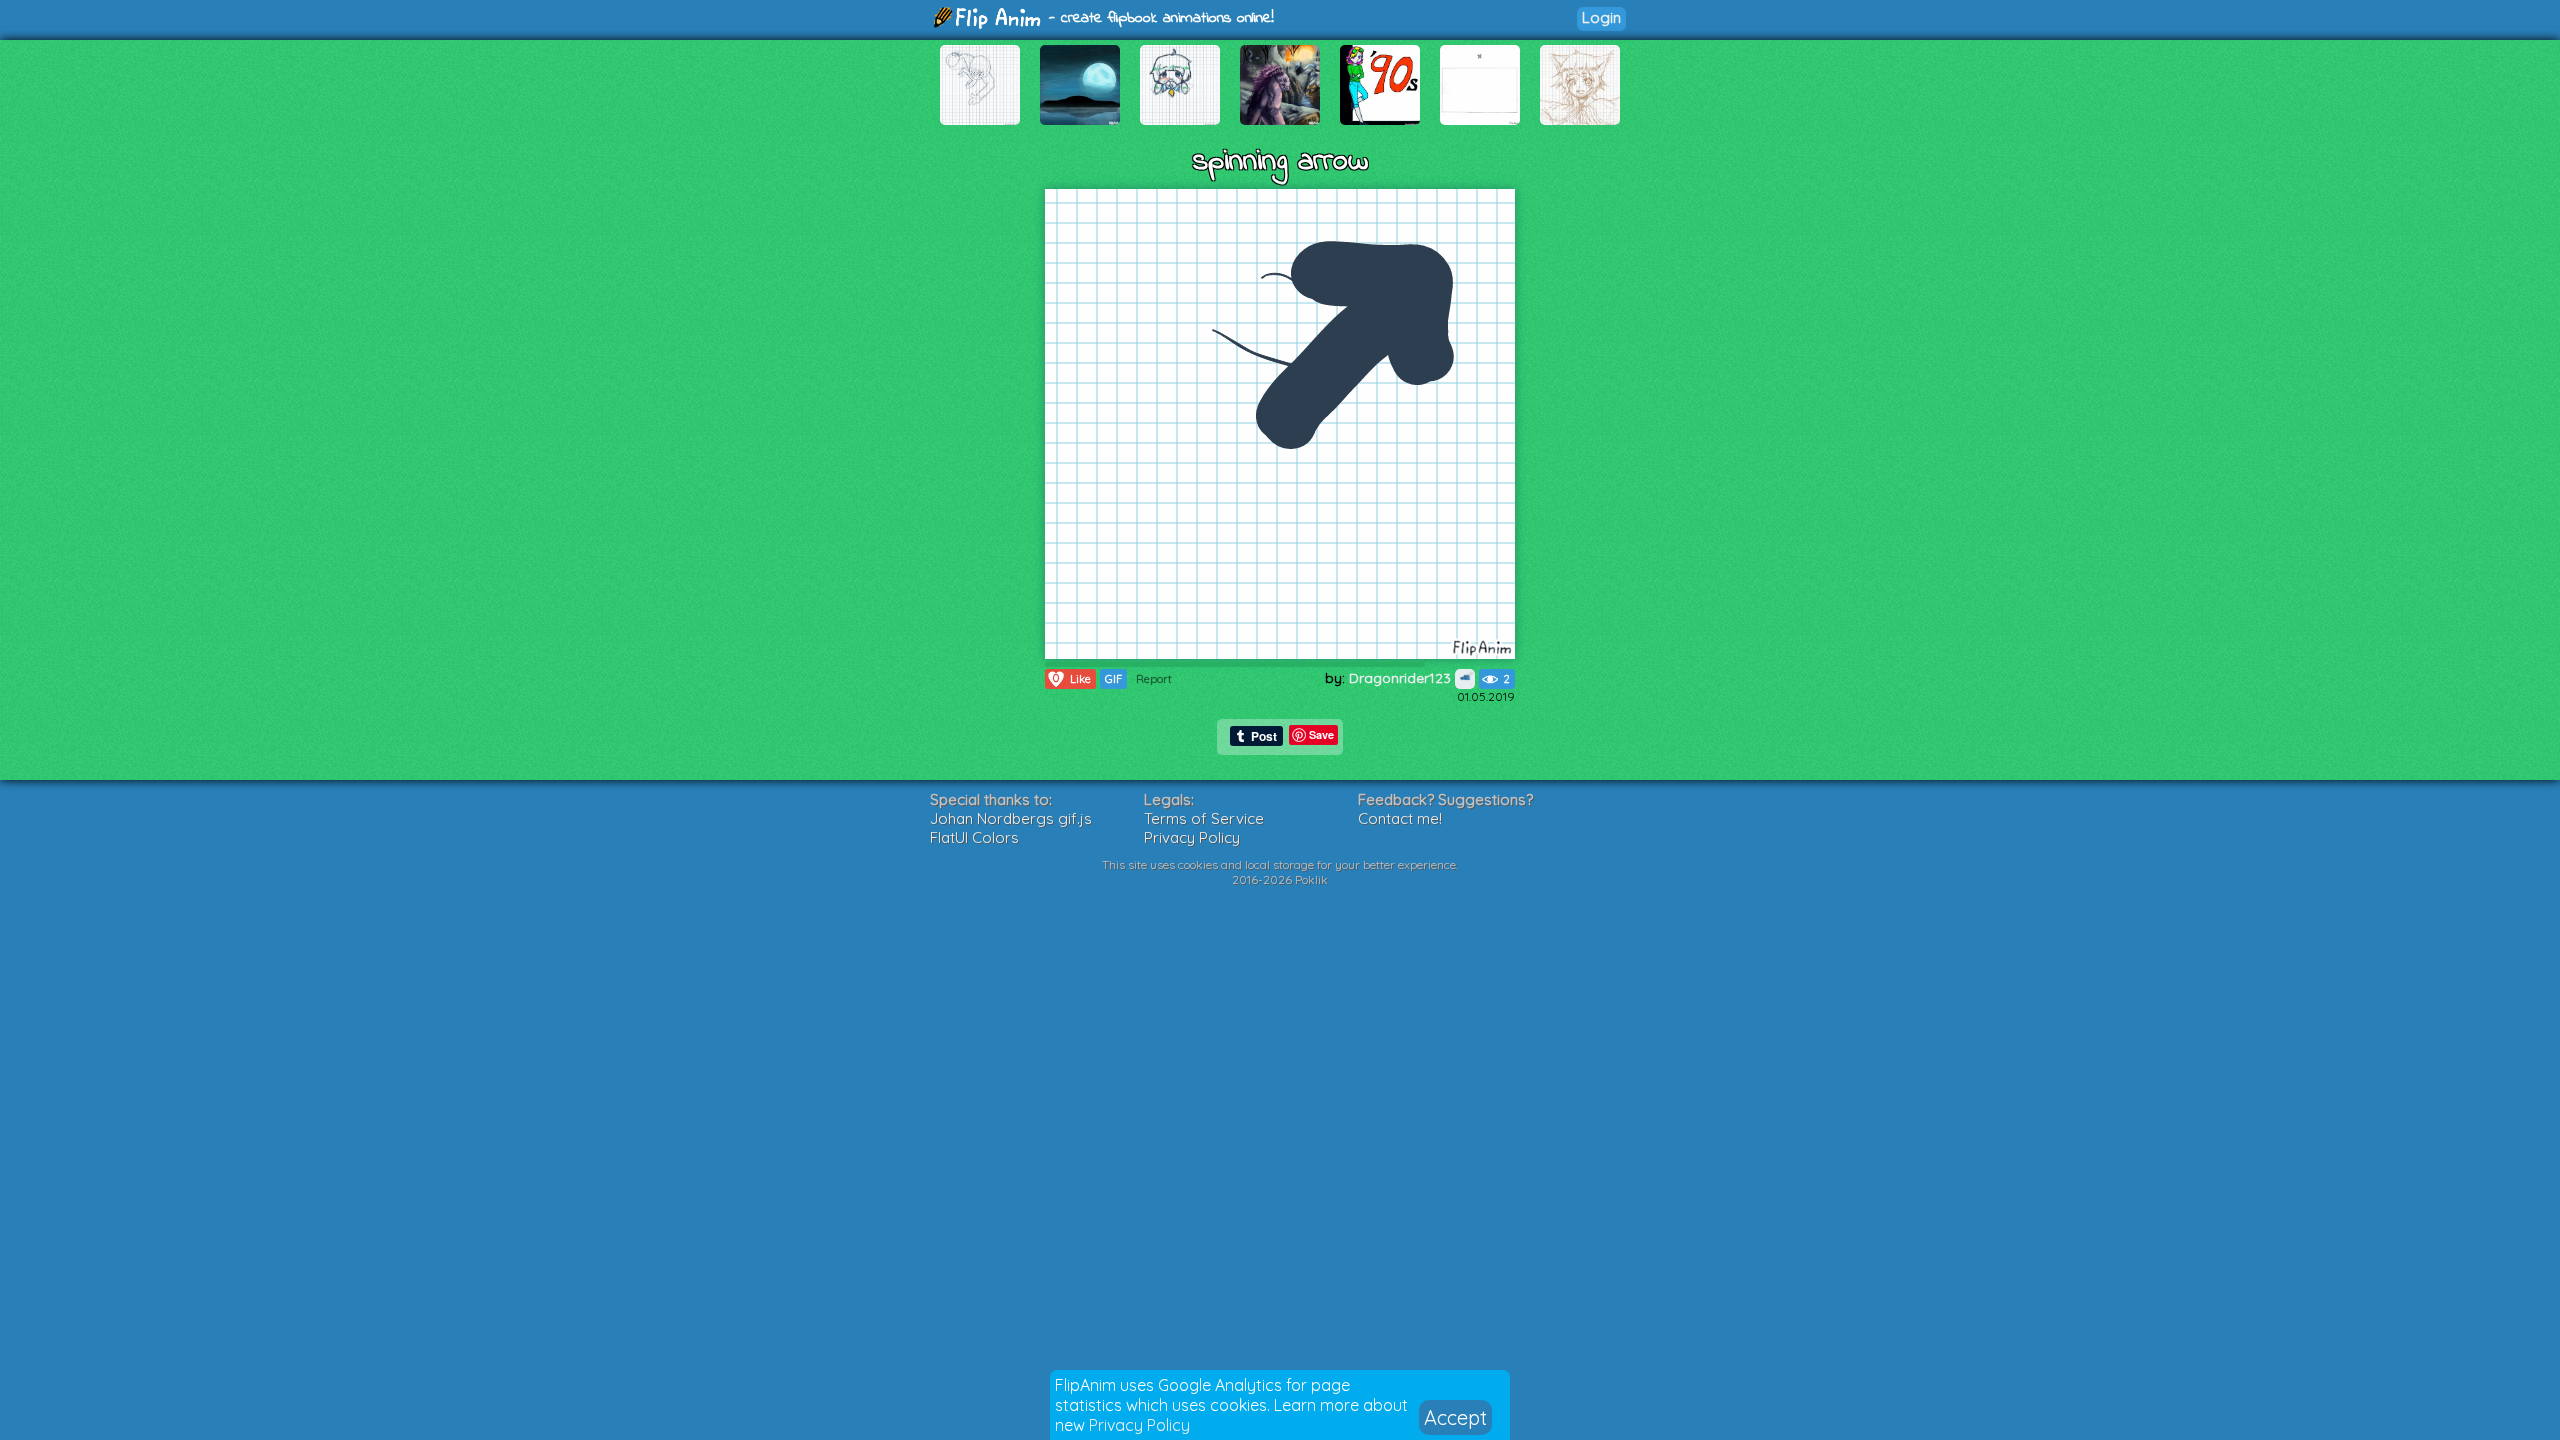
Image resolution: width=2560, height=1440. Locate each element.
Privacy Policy (1139, 1425)
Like (1072, 678)
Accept (1455, 1417)
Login (1601, 17)
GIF (1113, 679)
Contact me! (1400, 818)
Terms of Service (1204, 818)
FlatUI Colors (974, 837)
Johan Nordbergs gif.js (1011, 818)
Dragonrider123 (1402, 678)
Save (1321, 734)
